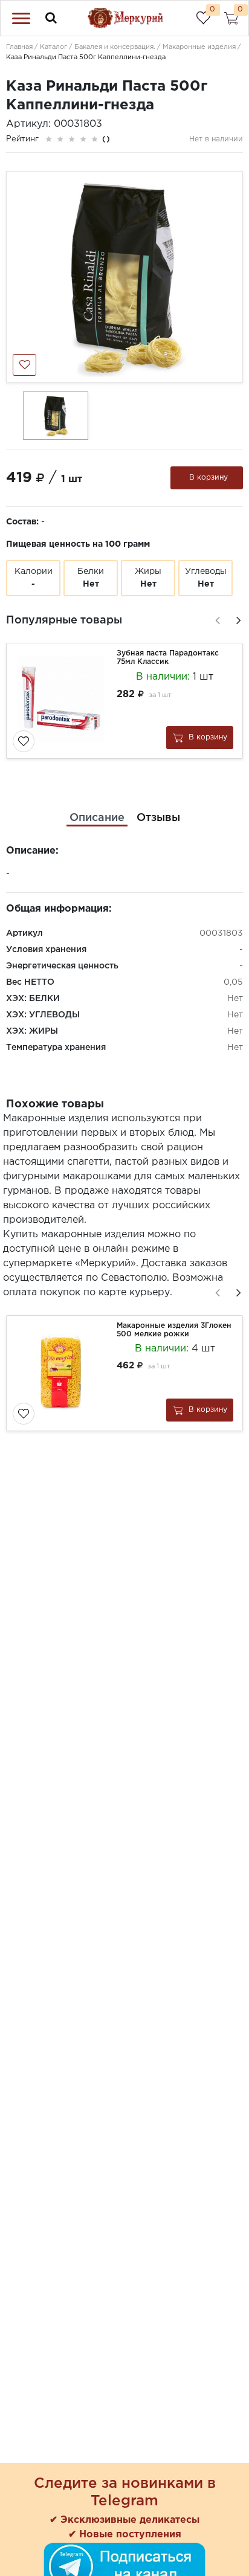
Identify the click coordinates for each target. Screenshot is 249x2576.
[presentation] (216, 619)
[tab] (97, 818)
